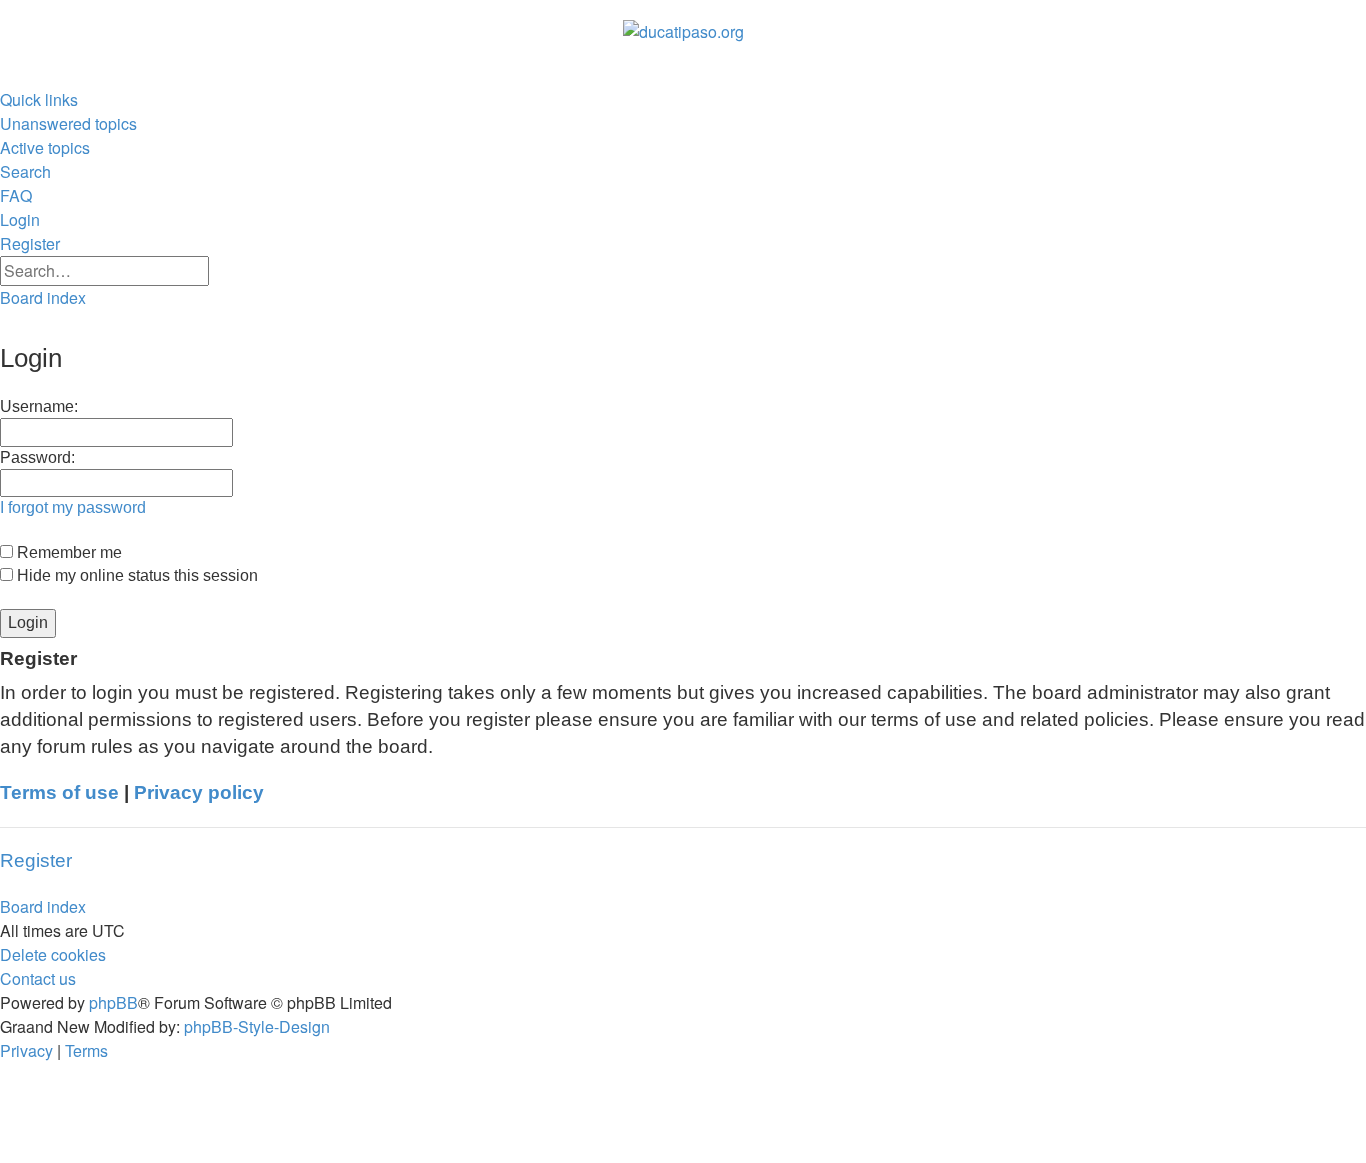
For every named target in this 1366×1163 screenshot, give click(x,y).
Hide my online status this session (135, 575)
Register (36, 860)
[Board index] (683, 32)
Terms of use (59, 792)
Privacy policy (199, 792)
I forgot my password (73, 507)
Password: (37, 457)
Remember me (67, 552)
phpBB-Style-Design (257, 1026)
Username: (39, 406)
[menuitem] (68, 124)
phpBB (113, 1002)
